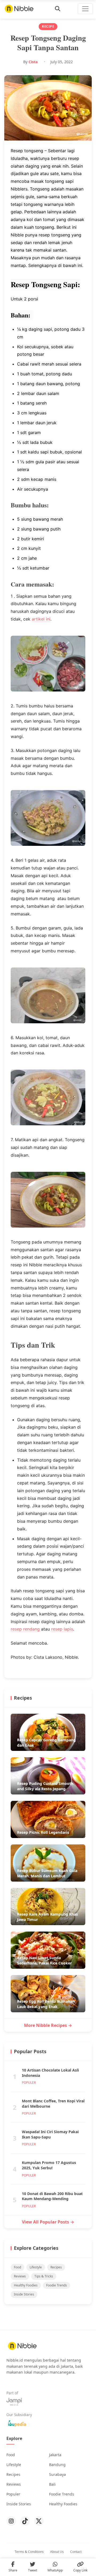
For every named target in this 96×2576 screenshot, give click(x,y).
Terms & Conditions (29, 2552)
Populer (13, 2494)
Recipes (56, 2267)
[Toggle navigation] (85, 9)
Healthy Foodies (26, 2285)
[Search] (58, 9)
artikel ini (41, 619)
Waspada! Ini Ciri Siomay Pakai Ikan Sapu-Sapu (50, 2134)
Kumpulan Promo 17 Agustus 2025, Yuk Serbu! (49, 2165)
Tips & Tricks (44, 2276)
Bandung (57, 2465)
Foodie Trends (57, 2285)
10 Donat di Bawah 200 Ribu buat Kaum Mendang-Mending (52, 2196)
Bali (52, 2484)
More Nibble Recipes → (48, 2025)
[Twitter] (39, 2521)
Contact (76, 2552)
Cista (33, 62)
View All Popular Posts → (48, 2222)
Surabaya (57, 2474)
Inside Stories (24, 2294)
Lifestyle (36, 2267)
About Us (57, 2552)
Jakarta (55, 2455)
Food (17, 2267)
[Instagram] (11, 2521)
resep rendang (25, 1629)
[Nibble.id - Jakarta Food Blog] (19, 9)
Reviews (20, 2276)
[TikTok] (25, 2521)
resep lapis (62, 1629)
